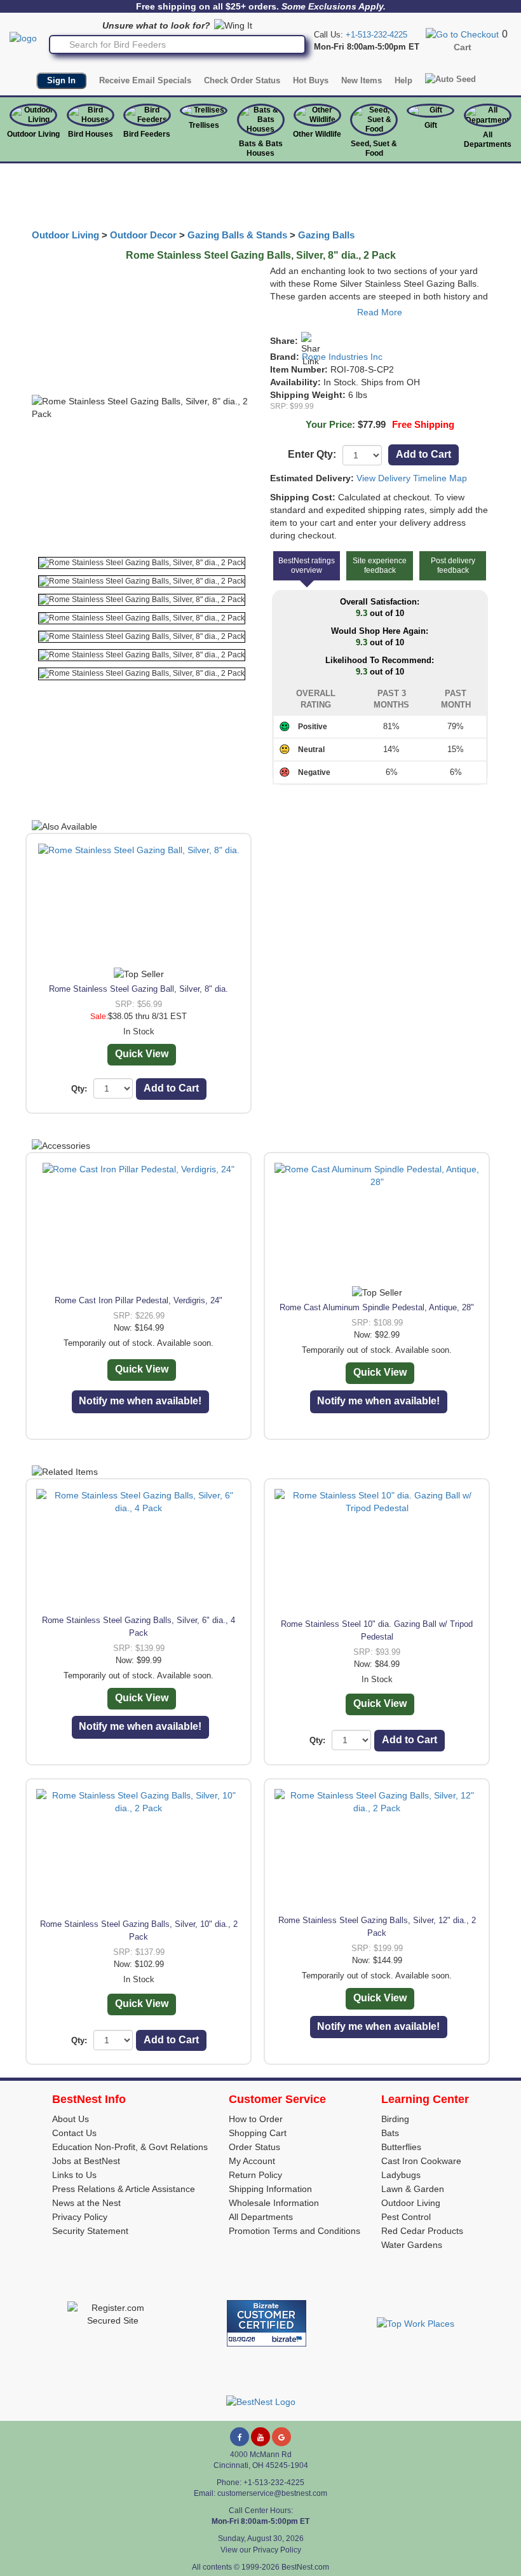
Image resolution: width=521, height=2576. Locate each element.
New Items (362, 80)
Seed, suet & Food (374, 148)
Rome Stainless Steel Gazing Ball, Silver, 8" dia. (139, 989)
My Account (252, 2161)
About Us (71, 2119)
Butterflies (401, 2147)
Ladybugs (401, 2175)
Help (403, 80)
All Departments (488, 140)
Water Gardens (412, 2245)
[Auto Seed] (450, 79)
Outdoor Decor (143, 235)
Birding (395, 2119)
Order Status (254, 2147)
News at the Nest (86, 2203)
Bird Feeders (147, 134)
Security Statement (90, 2231)
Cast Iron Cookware (421, 2161)
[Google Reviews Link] (281, 2437)
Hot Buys (311, 80)
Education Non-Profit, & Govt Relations (130, 2147)
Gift (431, 125)
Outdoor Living (33, 134)
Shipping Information (270, 2189)
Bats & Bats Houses (261, 148)
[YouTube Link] (260, 2437)
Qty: (79, 1089)
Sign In (61, 80)
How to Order (256, 2119)
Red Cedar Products (422, 2231)
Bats (390, 2133)
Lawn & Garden (413, 2189)
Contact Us (74, 2133)
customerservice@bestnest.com (272, 2493)
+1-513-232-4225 (376, 35)
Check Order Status (242, 80)
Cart (463, 47)
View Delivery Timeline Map (412, 478)
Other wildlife (317, 134)
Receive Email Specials (145, 80)
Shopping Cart (258, 2133)
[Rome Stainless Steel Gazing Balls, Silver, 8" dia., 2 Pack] (142, 563)
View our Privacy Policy (261, 2550)
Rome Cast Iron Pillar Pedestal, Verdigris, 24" (139, 1300)
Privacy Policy (80, 2217)
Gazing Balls (326, 235)
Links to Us (74, 2175)
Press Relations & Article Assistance (124, 2189)
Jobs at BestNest (86, 2161)
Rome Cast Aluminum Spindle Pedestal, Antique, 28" (377, 1307)
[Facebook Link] (240, 2437)
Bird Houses (91, 134)
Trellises (204, 125)
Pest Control (406, 2217)
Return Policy (255, 2175)
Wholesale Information (274, 2203)
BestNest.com (305, 2567)
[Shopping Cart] (462, 34)
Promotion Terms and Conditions (294, 2231)
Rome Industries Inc (342, 357)
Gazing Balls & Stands (237, 235)
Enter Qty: (312, 454)
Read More (380, 312)
